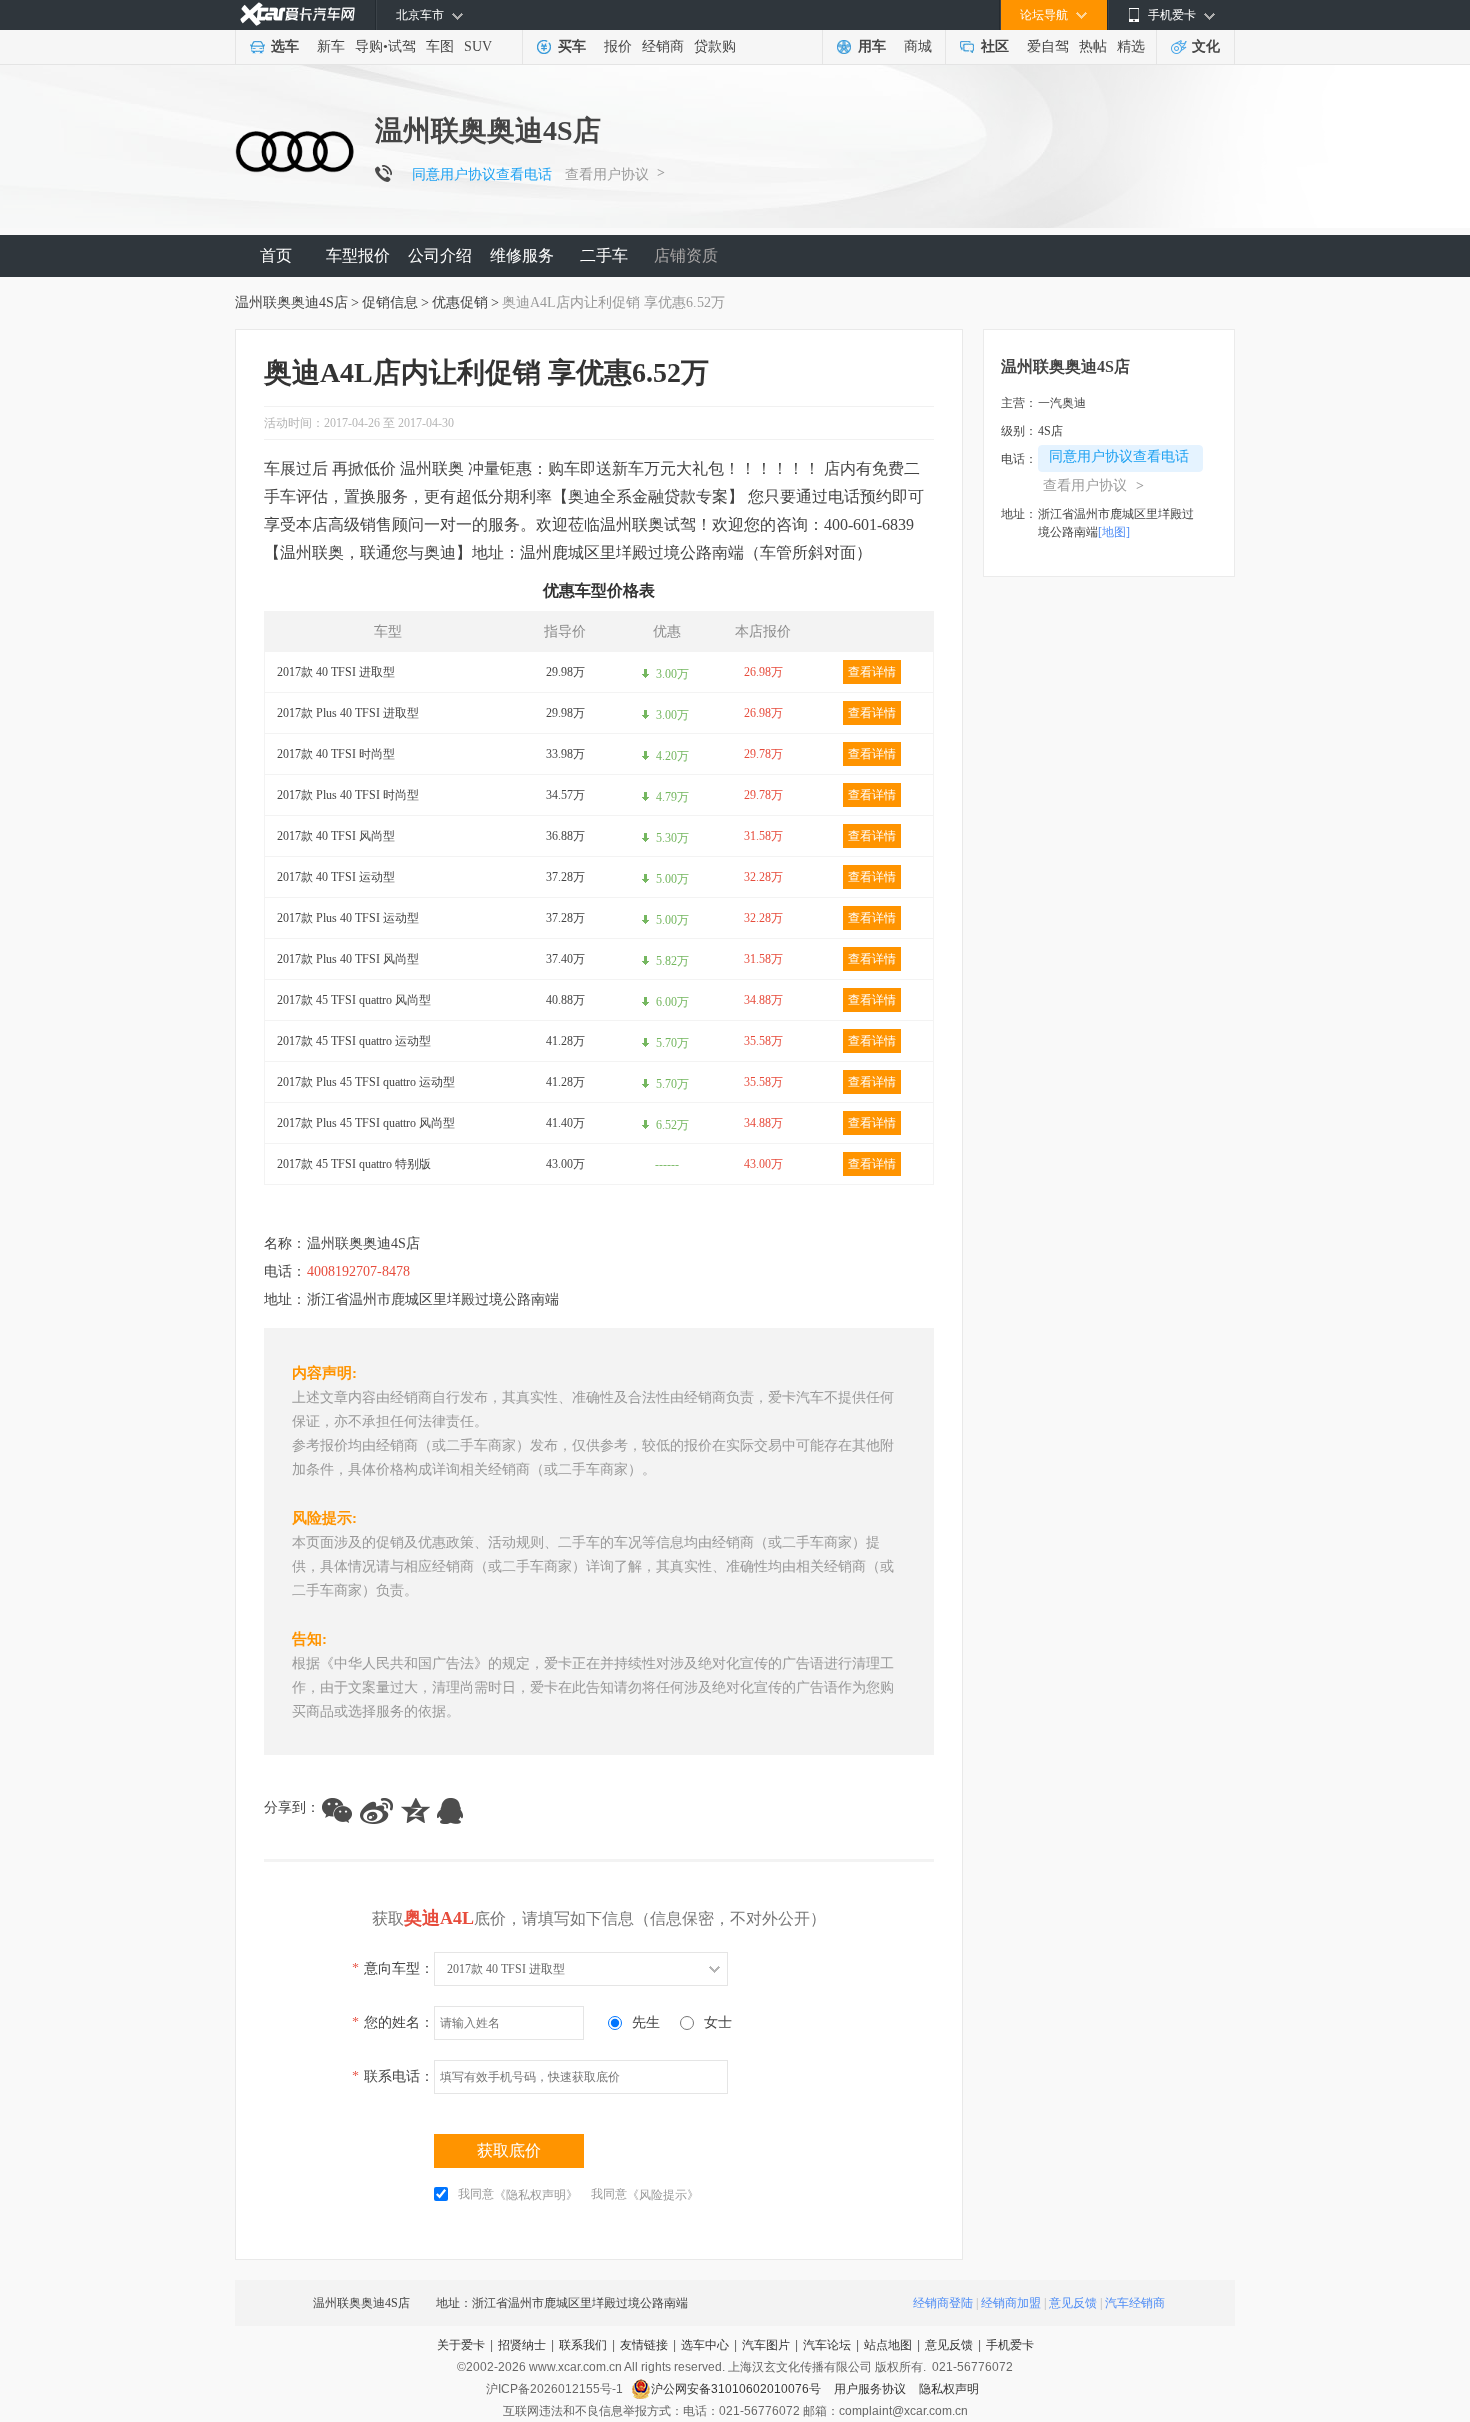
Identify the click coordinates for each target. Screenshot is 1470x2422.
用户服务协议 (871, 2389)
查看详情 (872, 672)
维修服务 (522, 255)
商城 (918, 46)
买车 (572, 46)
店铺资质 (686, 255)
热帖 (1093, 46)
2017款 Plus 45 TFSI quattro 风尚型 (366, 1123)
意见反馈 (1073, 2303)
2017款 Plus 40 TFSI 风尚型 (348, 959)
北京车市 (420, 15)
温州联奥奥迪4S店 (291, 302)
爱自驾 (1048, 46)
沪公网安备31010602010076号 (737, 2389)
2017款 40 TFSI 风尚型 (336, 836)
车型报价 (358, 255)
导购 (369, 46)
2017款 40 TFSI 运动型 (336, 877)
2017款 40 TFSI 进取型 (336, 672)
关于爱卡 (461, 2345)
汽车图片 (766, 2345)
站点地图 (888, 2345)
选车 (285, 46)
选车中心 (705, 2345)
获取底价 (509, 2150)
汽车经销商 (1135, 2303)
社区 (995, 46)
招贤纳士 (522, 2345)
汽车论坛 (827, 2345)
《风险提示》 (663, 2195)
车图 (440, 46)
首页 (276, 255)
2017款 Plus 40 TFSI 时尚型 (348, 795)
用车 (872, 46)
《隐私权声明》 (536, 2195)
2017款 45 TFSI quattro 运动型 (354, 1041)
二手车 (604, 255)
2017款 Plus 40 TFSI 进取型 (348, 713)
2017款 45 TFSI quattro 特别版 (354, 1164)
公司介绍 (440, 255)
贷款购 (715, 46)
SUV (478, 46)
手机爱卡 (1010, 2345)
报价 (618, 46)
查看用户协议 (607, 174)
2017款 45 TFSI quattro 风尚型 (354, 1000)
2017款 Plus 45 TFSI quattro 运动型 (366, 1082)
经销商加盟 (1011, 2303)
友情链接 (644, 2345)
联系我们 (583, 2345)
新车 (331, 46)
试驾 (402, 46)
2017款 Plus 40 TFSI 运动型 (348, 918)
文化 (1206, 46)
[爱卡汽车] (297, 14)
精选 (1131, 46)
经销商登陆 (943, 2303)
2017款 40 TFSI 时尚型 (336, 754)
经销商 (663, 46)
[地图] (1114, 532)
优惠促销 (460, 302)
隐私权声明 (949, 2389)
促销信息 (390, 302)
